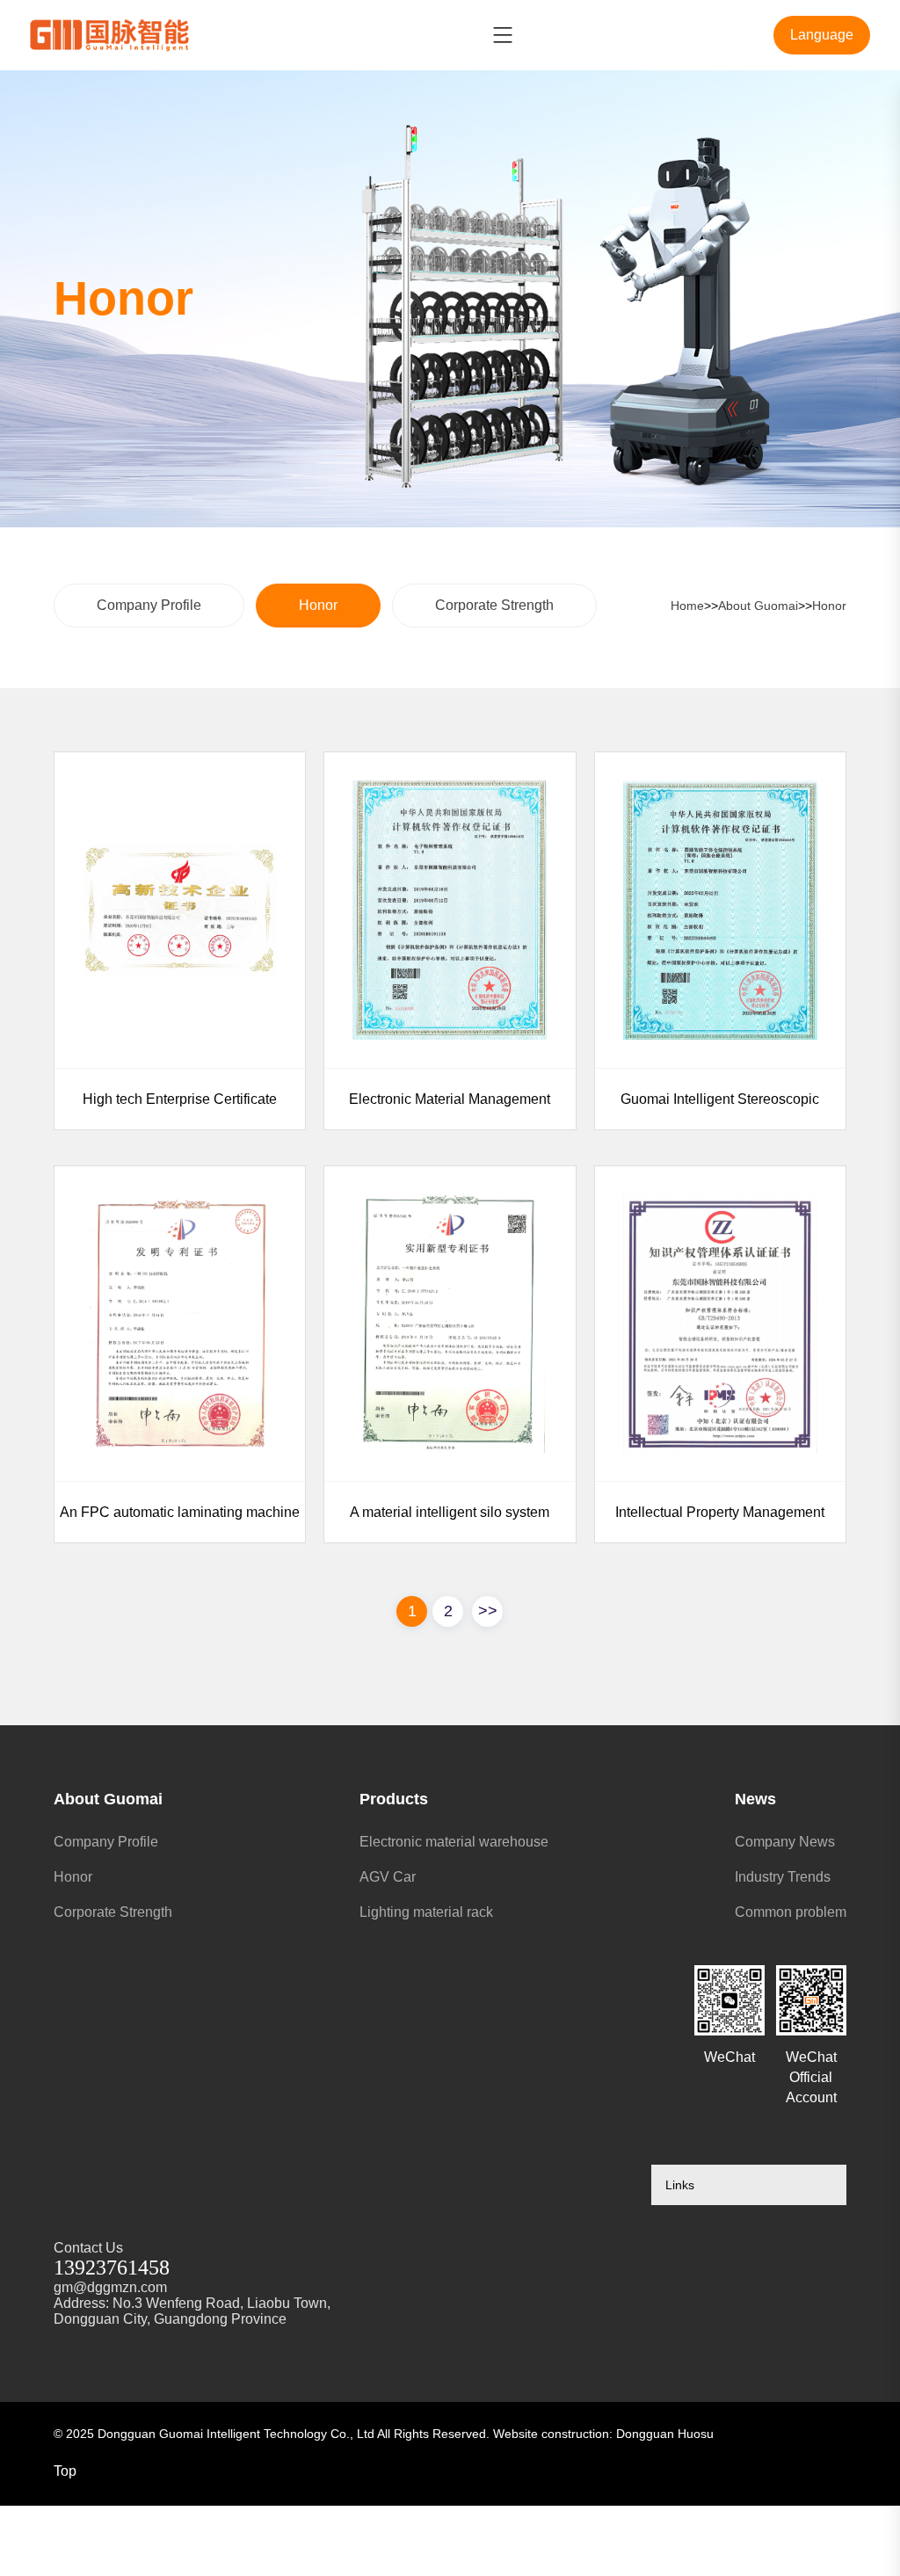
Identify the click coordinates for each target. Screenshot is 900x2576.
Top (65, 2471)
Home (687, 606)
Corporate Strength (494, 605)
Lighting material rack (426, 1912)
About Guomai (758, 606)
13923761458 (112, 2268)
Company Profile (149, 605)
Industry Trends (783, 1877)
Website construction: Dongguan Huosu (603, 2434)
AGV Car (388, 1877)
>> (488, 1611)
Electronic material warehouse (454, 1842)
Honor (318, 605)
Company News (785, 1842)
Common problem (791, 1912)
